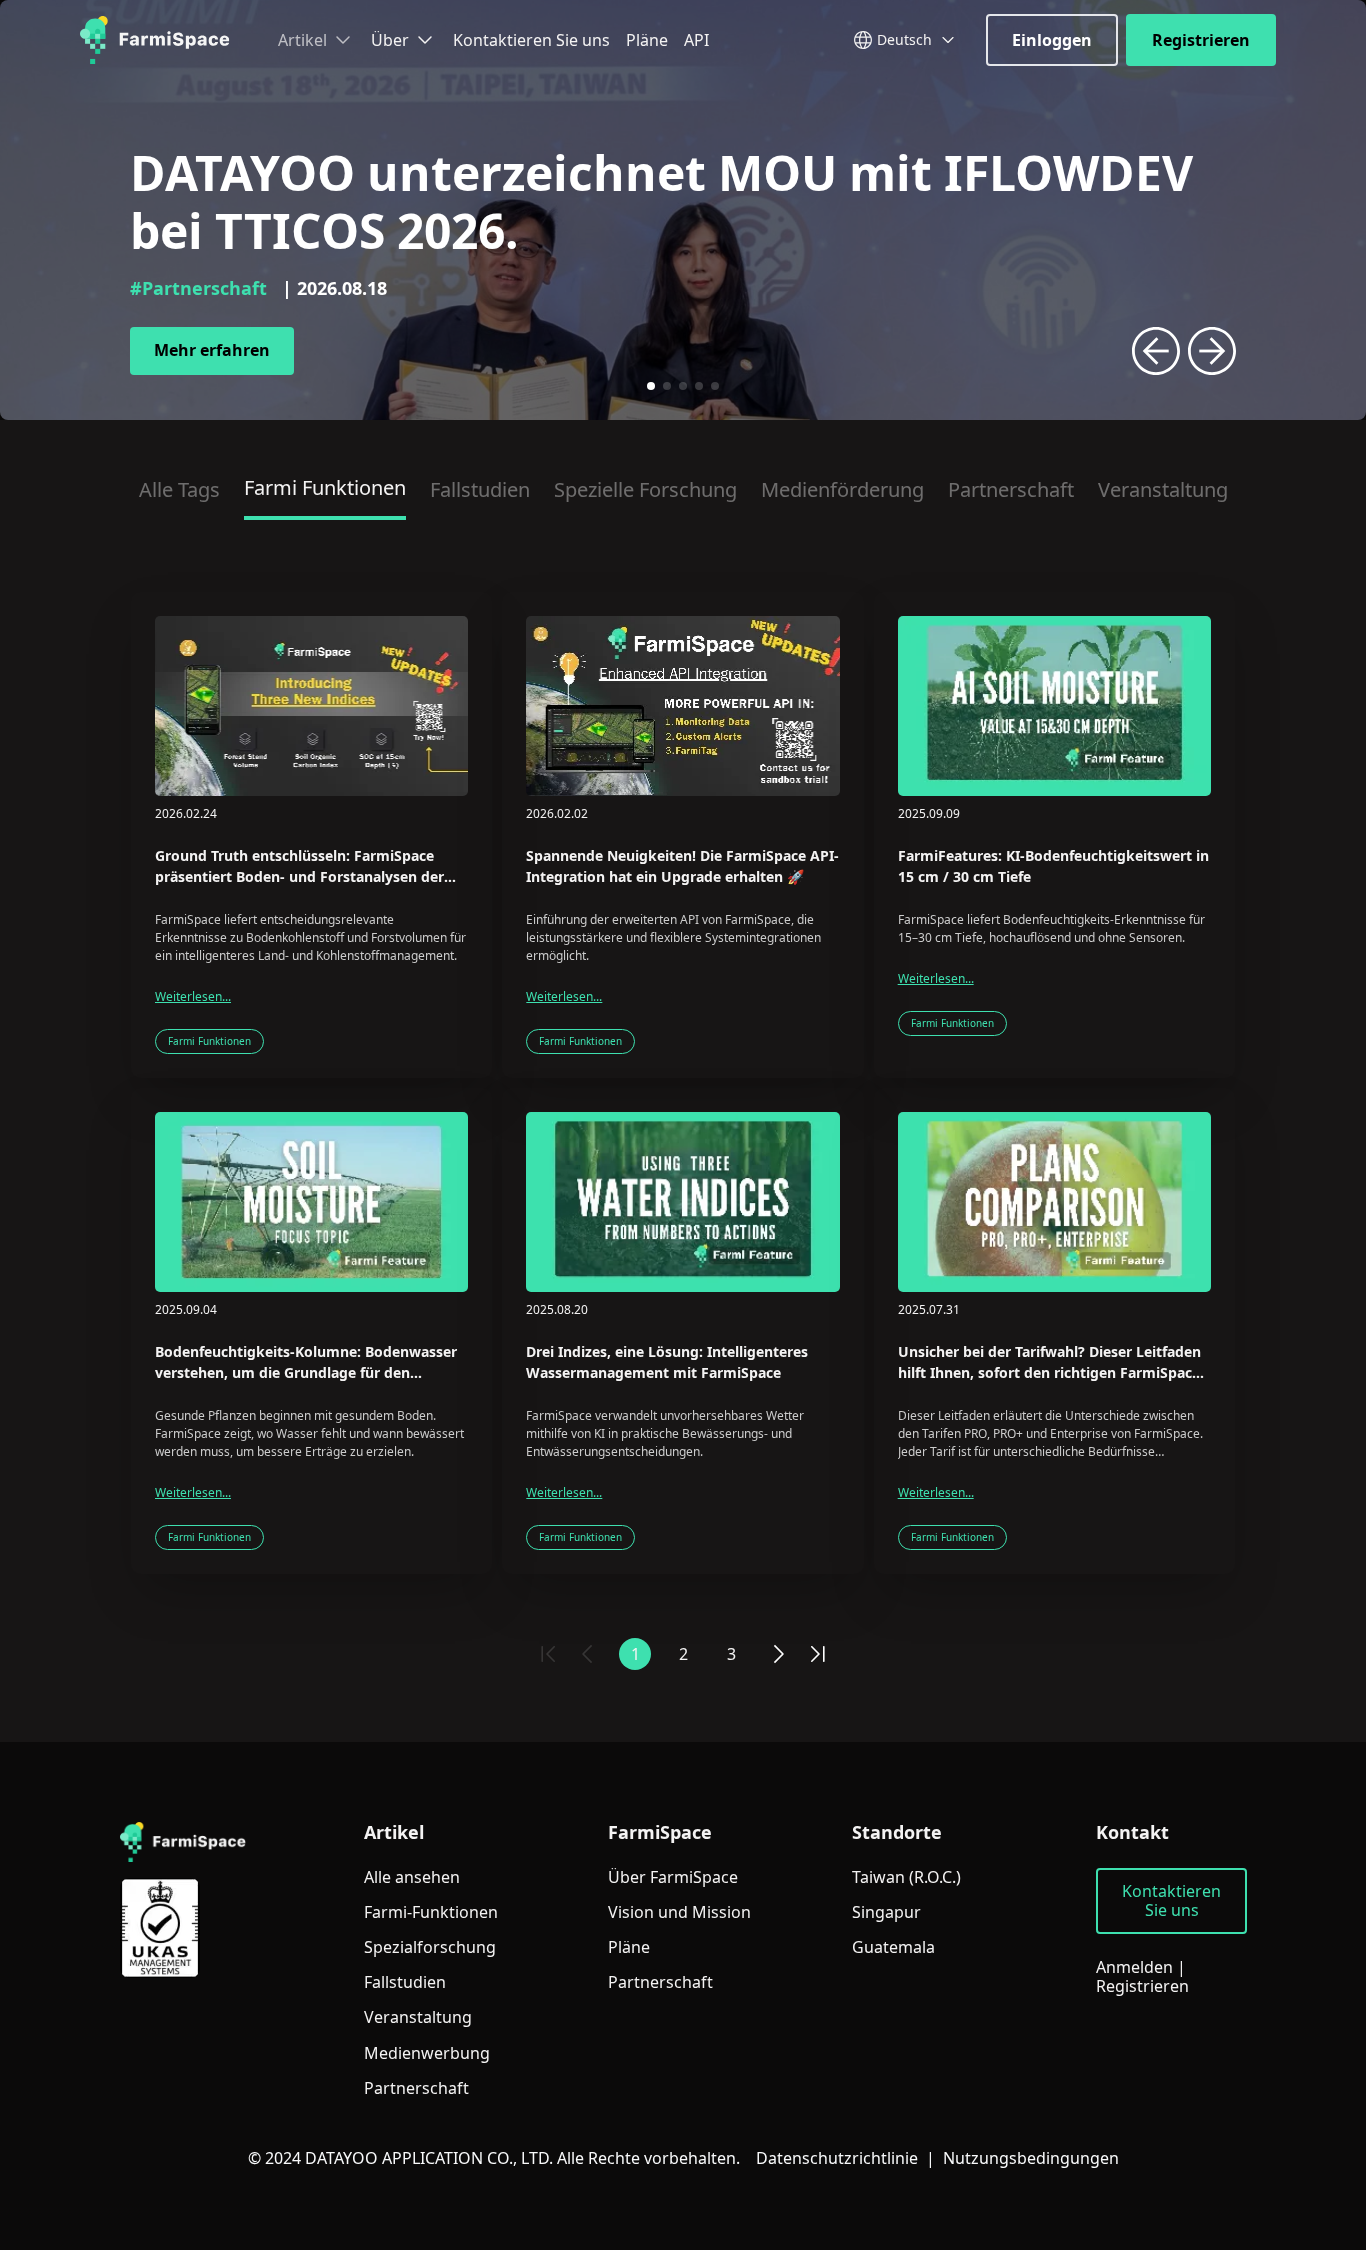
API (696, 40)
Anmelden (1134, 1967)
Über (390, 40)
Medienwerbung (427, 2053)
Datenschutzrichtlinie (837, 2158)
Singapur (886, 1912)
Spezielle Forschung (645, 489)
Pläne (647, 40)
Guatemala (893, 1947)
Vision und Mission (679, 1912)
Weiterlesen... (193, 997)
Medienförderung (842, 489)
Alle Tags (179, 489)
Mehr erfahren (212, 350)
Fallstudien (480, 489)
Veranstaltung (1163, 489)
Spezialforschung (430, 1947)
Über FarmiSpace (673, 1877)
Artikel (302, 40)
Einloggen (1052, 40)
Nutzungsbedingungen (1031, 2158)
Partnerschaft (1011, 489)
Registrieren (1201, 40)
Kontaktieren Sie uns (531, 40)
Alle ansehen (412, 1877)
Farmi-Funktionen (431, 1912)
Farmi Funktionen (325, 487)
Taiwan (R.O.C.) (906, 1877)
